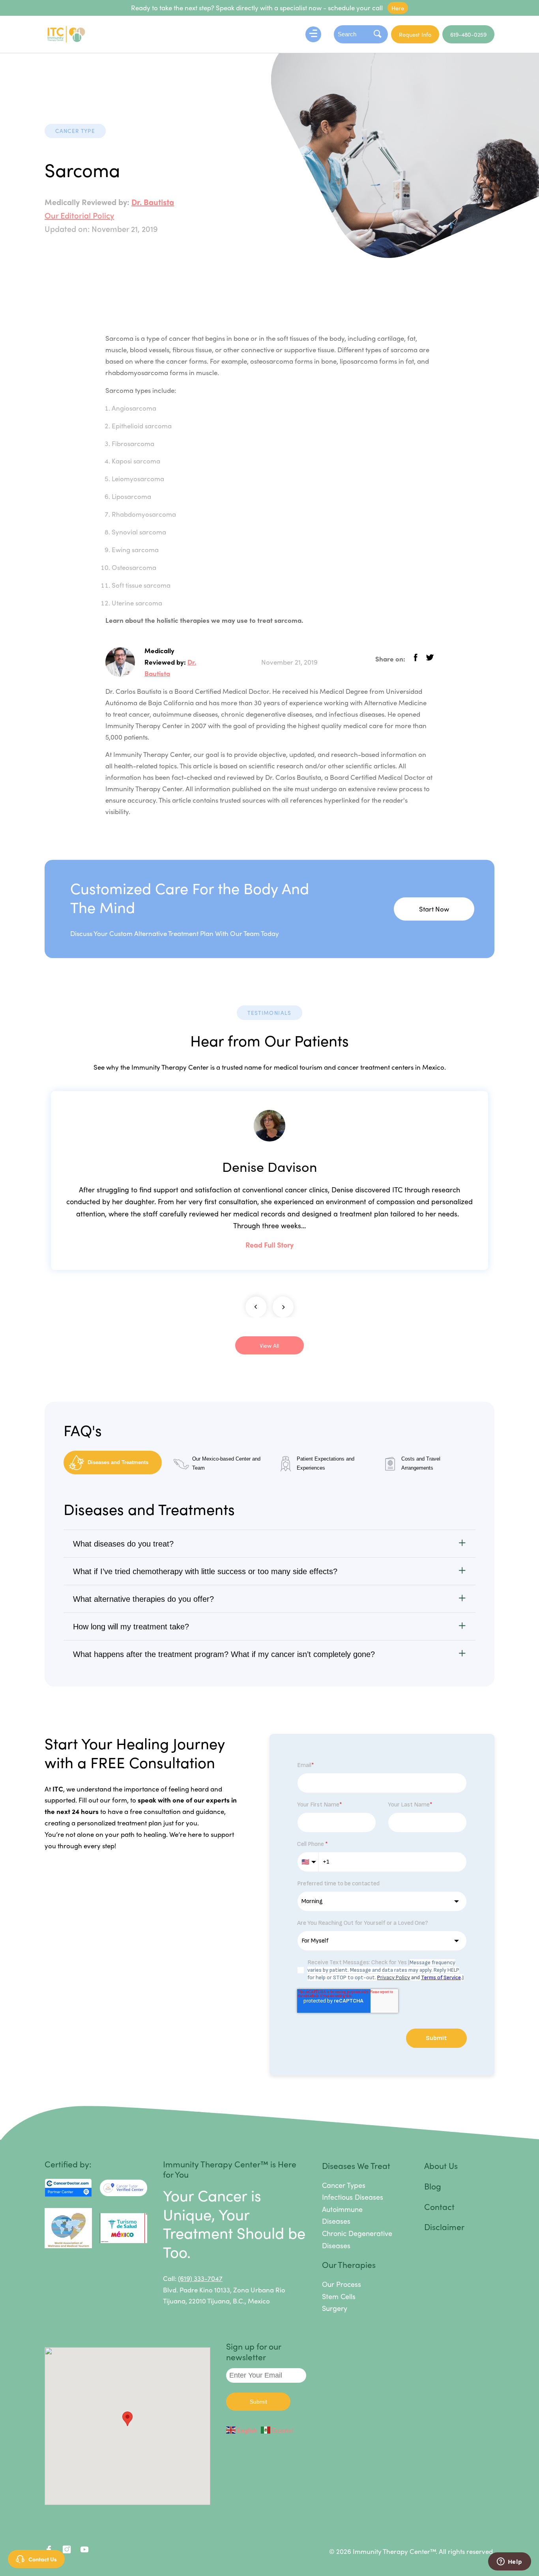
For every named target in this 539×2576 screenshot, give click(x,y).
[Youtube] (85, 2551)
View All (269, 1345)
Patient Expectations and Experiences (326, 1463)
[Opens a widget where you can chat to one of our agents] (509, 2562)
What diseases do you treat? (123, 1544)
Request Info (415, 34)
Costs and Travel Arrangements (421, 1463)
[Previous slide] (256, 1307)
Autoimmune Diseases (342, 2215)
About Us (441, 2165)
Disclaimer (444, 2227)
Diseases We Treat (356, 2165)
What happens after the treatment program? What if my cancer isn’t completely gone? (224, 1654)
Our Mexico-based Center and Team (226, 1463)
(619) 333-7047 (200, 2278)
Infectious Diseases (353, 2197)
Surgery (335, 2308)
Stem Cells (339, 2296)
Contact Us (43, 2559)
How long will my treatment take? (131, 1627)
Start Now (434, 909)
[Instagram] (66, 2551)
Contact (439, 2206)
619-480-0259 (468, 34)
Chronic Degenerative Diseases (357, 2239)
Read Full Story (269, 1245)
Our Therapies (349, 2264)
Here (398, 8)
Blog (433, 2186)
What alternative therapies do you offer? (143, 1599)
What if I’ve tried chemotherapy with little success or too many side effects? (205, 1571)
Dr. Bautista (153, 202)
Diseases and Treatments (118, 1462)
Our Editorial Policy (79, 215)
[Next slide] (283, 1307)
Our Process (342, 2284)
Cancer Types (344, 2185)
